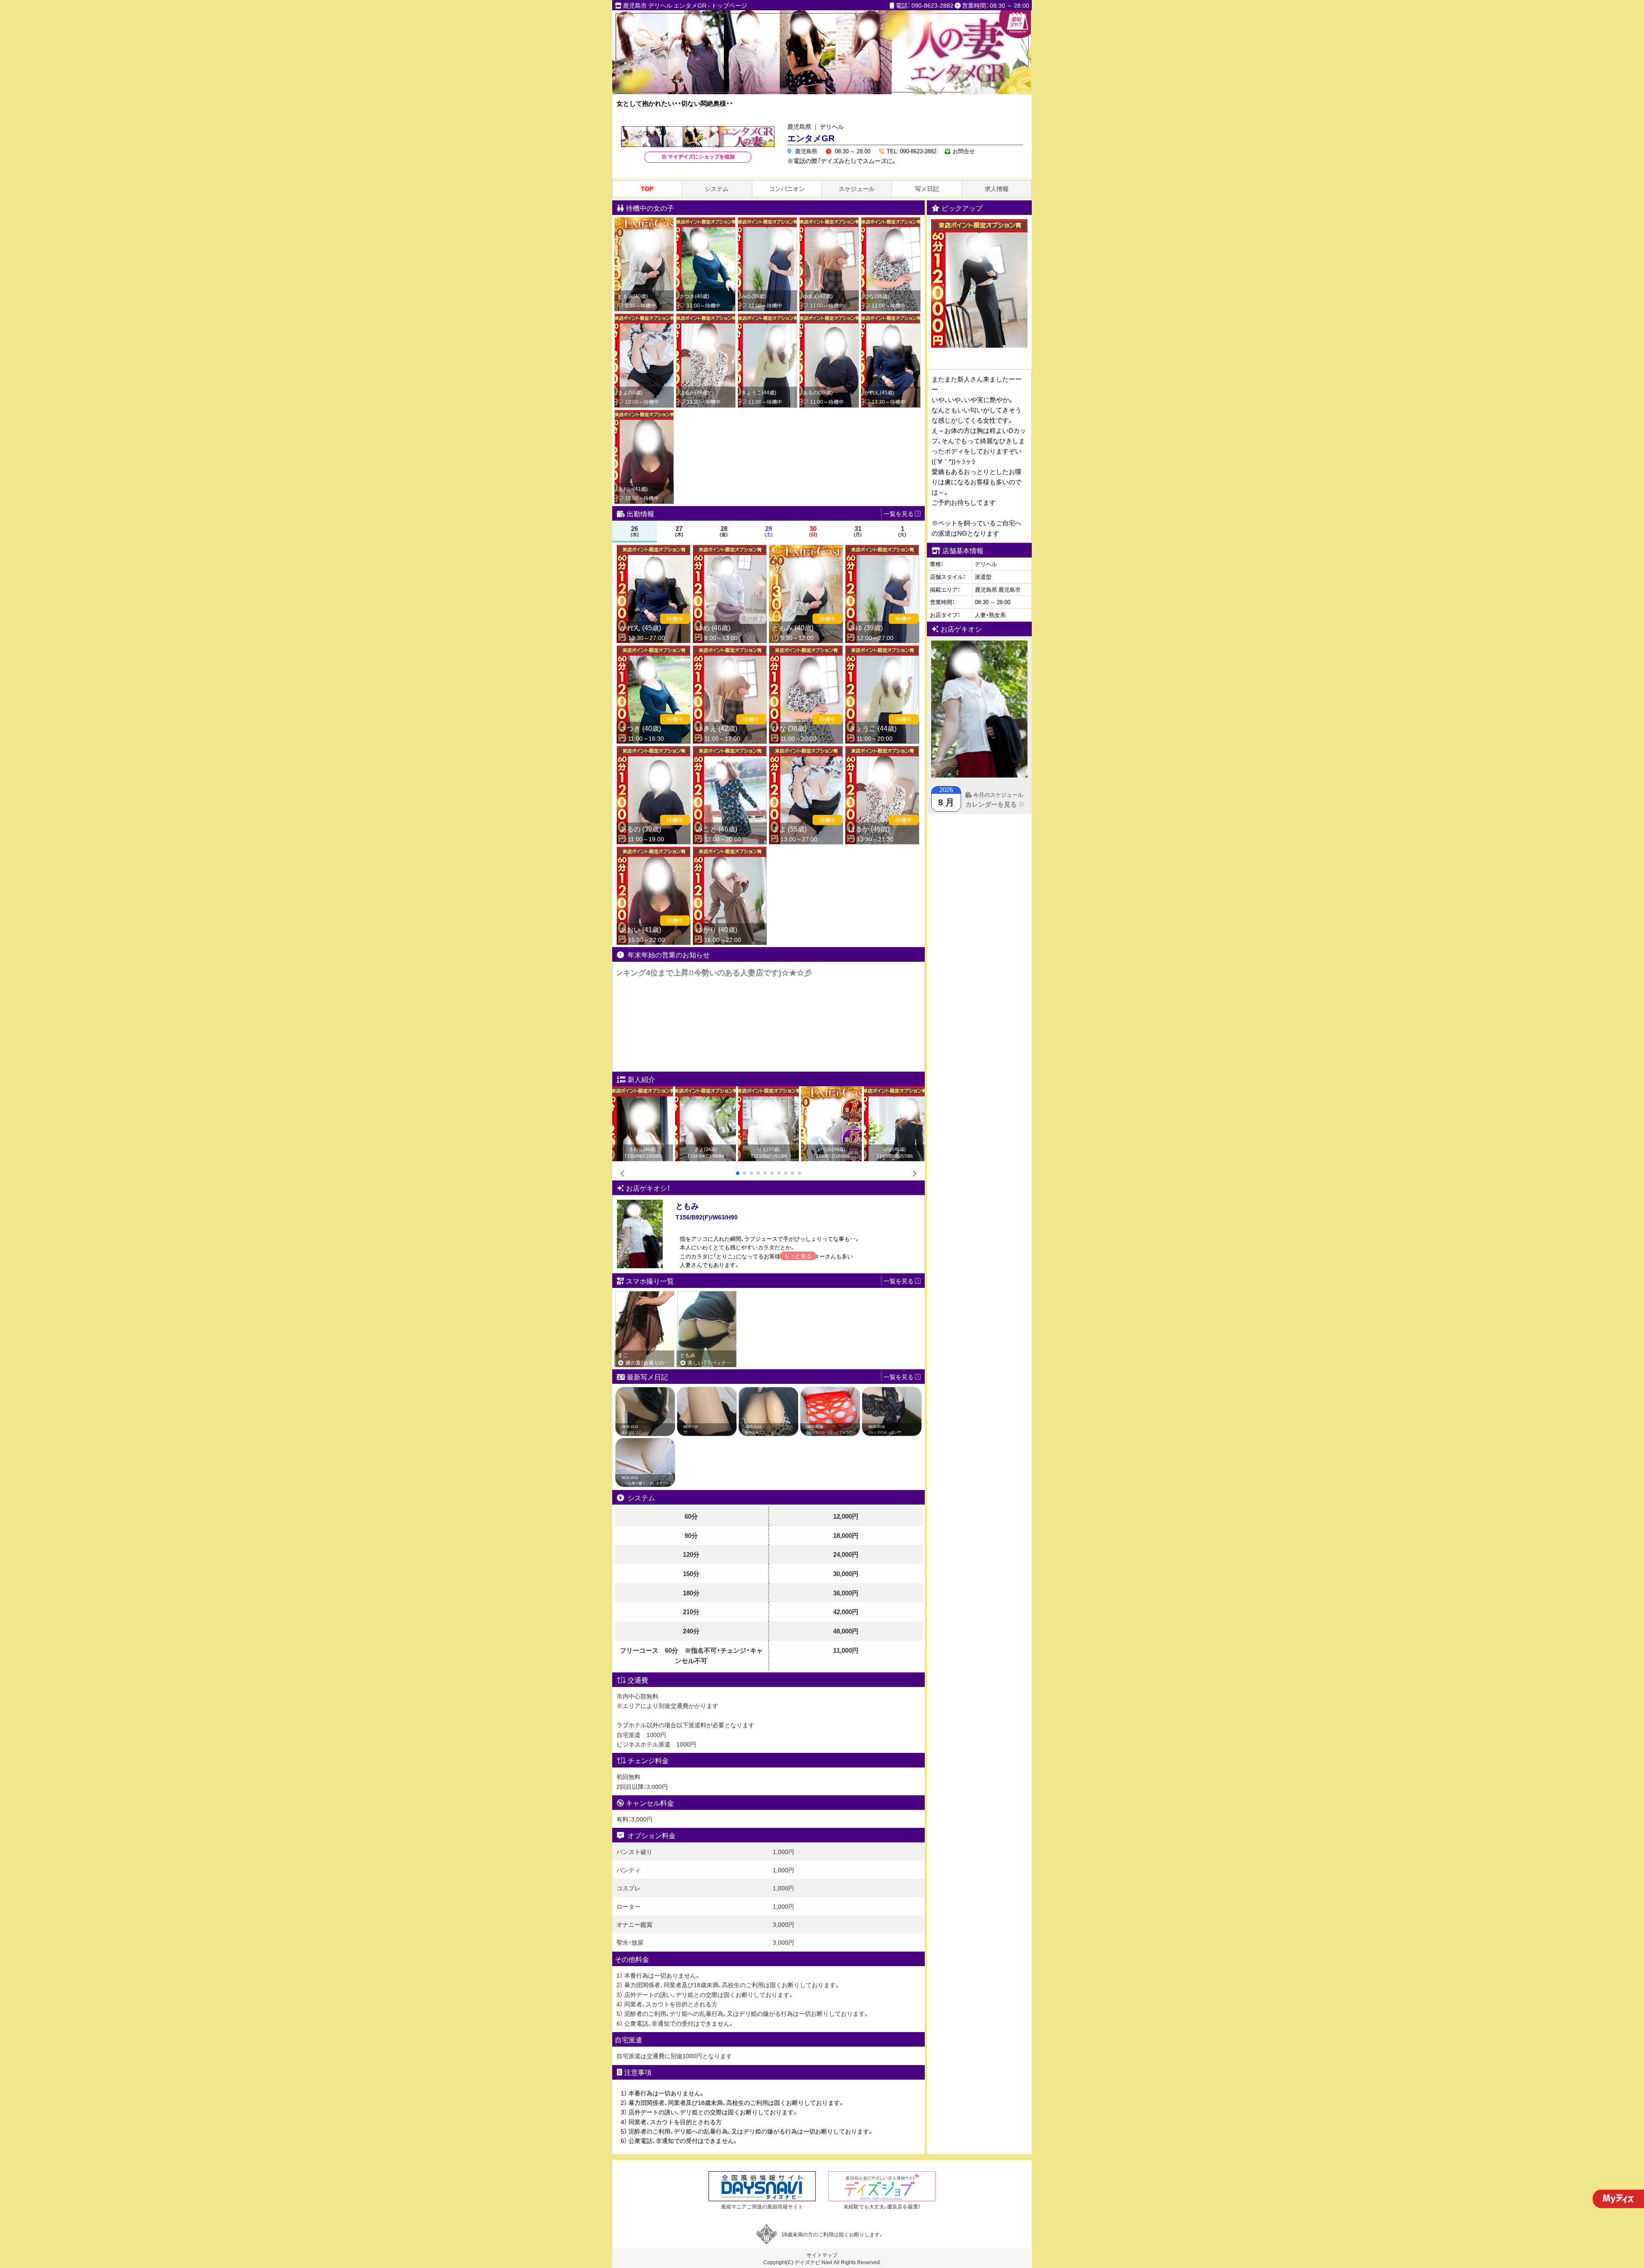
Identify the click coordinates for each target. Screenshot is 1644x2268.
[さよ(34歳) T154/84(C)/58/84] (706, 1091)
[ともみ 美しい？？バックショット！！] (707, 1295)
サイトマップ (822, 2255)
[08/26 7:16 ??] (707, 1392)
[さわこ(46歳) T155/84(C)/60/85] (643, 1091)
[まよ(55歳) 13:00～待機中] (644, 318)
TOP (647, 189)
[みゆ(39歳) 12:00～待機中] (767, 222)
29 (769, 531)
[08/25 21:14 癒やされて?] (768, 1392)
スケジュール (857, 189)
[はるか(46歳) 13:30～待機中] (706, 318)
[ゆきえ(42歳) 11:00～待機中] (829, 222)
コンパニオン (787, 189)
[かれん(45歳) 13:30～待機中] (891, 318)
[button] (738, 1173)
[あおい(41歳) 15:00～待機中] (644, 414)
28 (724, 531)
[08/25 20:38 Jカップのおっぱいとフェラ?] (830, 1392)
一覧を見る (899, 1377)
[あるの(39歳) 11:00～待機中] (829, 318)
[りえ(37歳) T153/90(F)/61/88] (768, 1091)
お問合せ (964, 151)
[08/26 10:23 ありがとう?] (645, 1392)
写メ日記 (927, 189)
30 (813, 531)
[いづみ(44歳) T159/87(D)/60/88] (831, 1091)
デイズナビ (807, 2262)
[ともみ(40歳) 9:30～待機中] (644, 222)
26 (635, 531)
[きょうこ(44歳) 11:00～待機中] (767, 318)
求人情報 (997, 189)
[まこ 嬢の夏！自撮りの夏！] (645, 1295)
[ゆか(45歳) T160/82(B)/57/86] (894, 1091)
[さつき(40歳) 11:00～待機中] (706, 222)
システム (717, 189)
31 (858, 531)
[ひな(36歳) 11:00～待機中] (891, 222)
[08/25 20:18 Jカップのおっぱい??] (892, 1392)
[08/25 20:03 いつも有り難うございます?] (645, 1442)
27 (679, 531)
